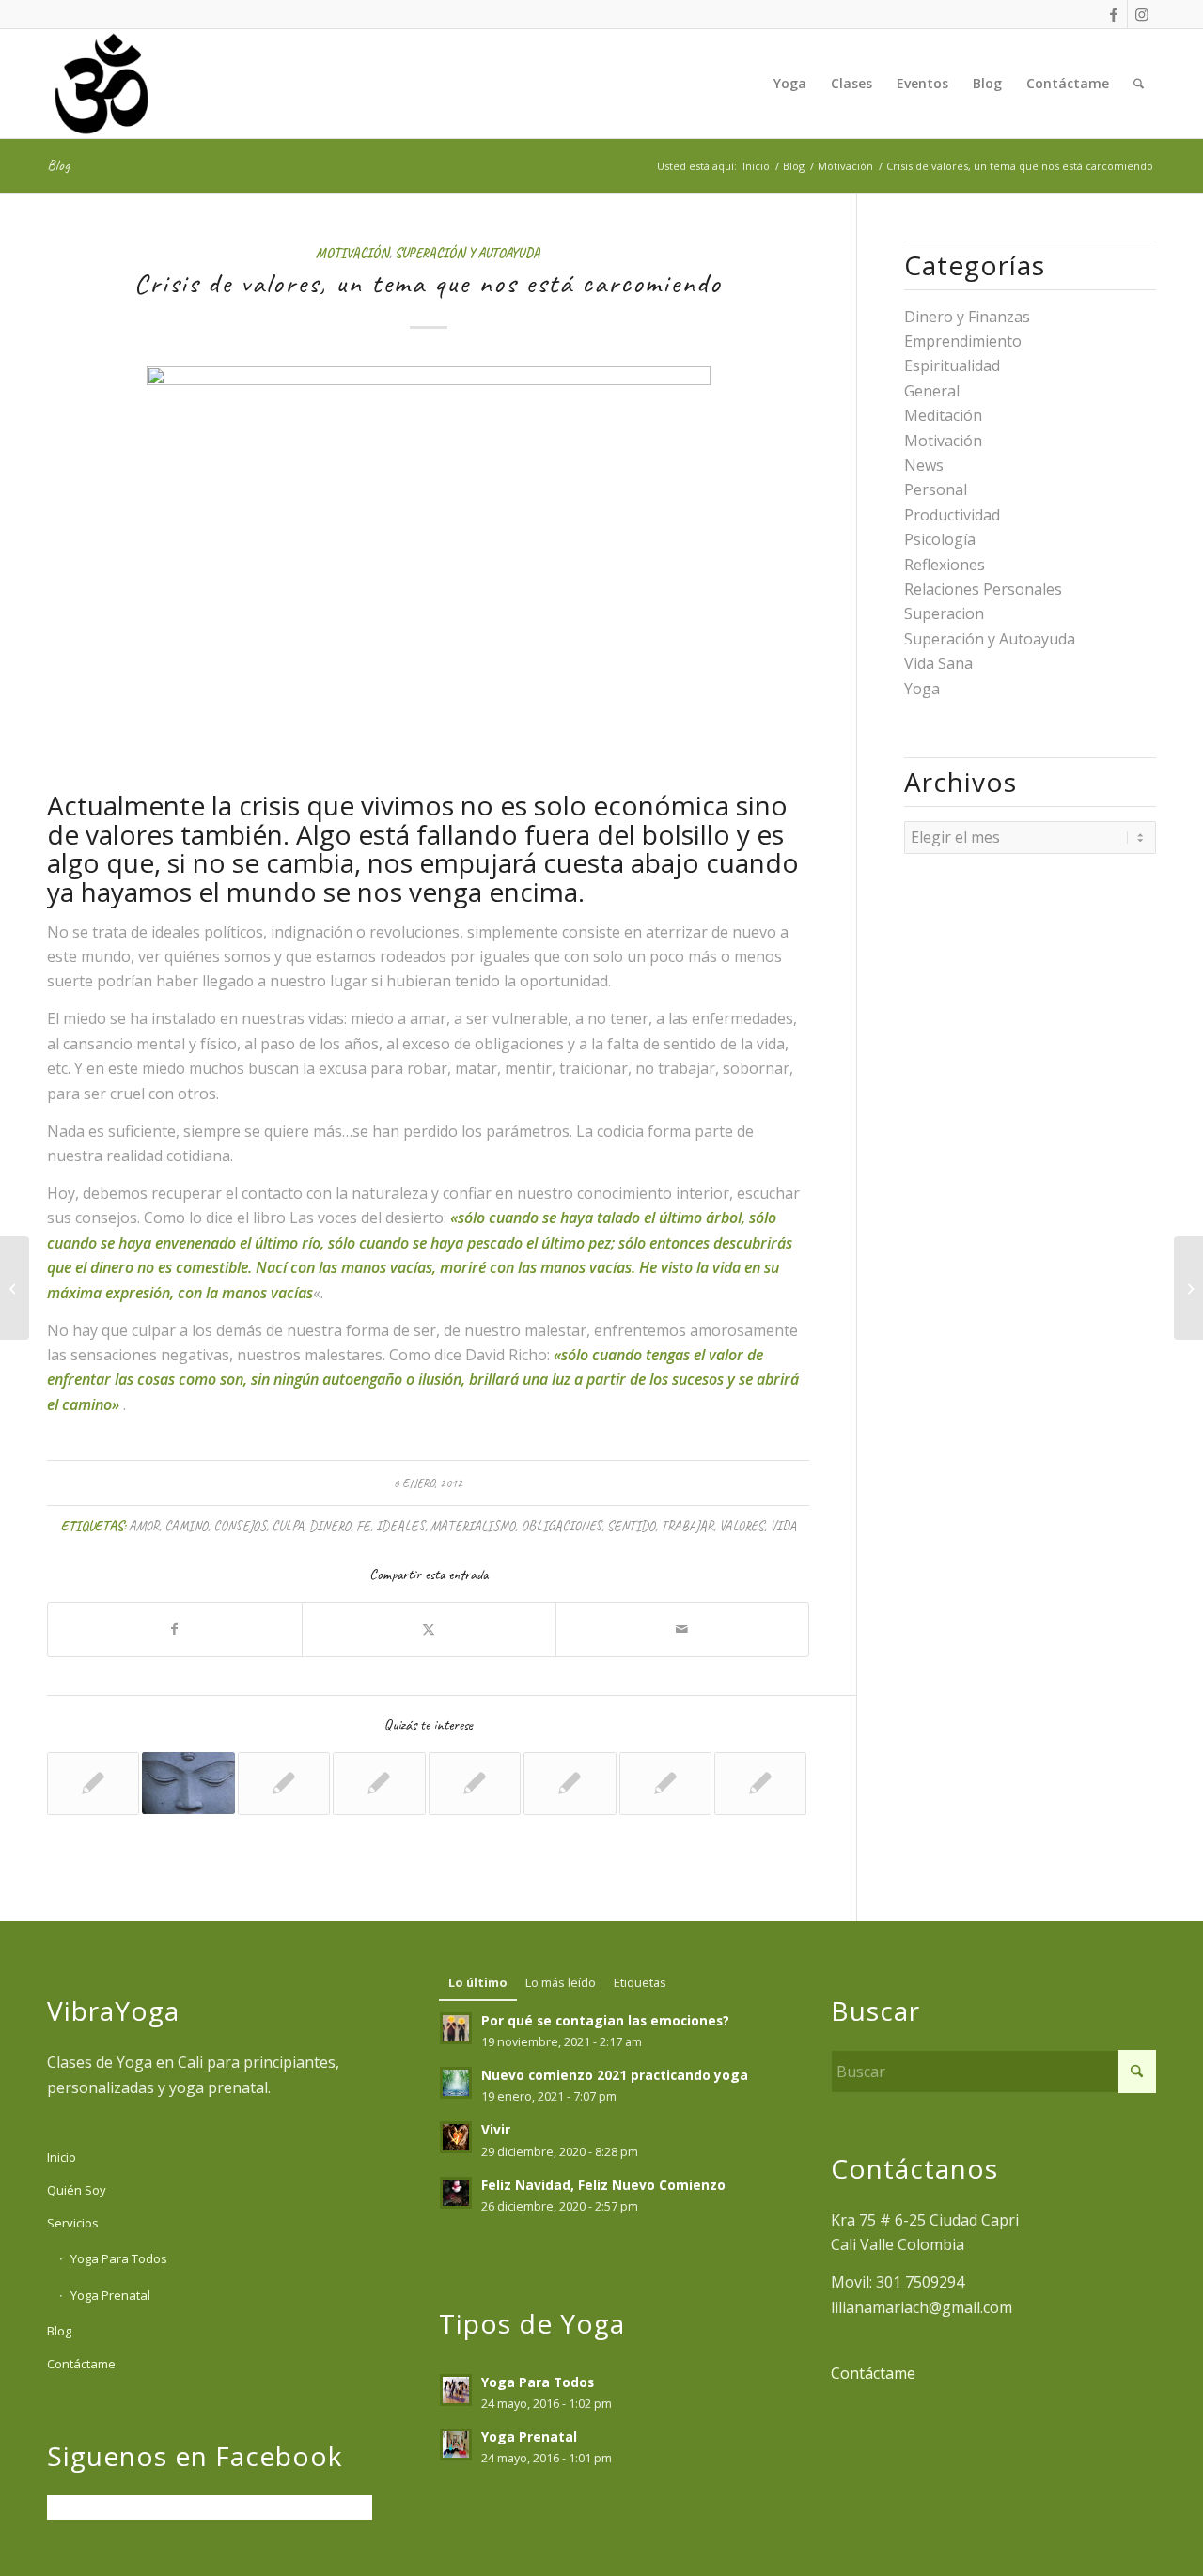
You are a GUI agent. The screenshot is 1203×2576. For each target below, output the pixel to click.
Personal (936, 489)
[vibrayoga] (102, 84)
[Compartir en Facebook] (175, 1629)
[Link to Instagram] (1142, 14)
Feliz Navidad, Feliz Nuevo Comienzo (603, 2185)
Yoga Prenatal (110, 2295)
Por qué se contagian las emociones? (605, 2020)
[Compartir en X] (429, 1629)
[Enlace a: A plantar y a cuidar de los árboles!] (284, 1783)
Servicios (73, 2223)
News (924, 465)
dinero (330, 1526)
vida (783, 1526)
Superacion (944, 613)
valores (742, 1526)
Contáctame (81, 2364)
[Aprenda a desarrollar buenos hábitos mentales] (15, 1288)
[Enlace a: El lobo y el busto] (475, 1783)
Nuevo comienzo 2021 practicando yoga (615, 2075)
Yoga (922, 689)
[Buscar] (1139, 84)
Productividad (952, 515)
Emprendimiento (963, 341)
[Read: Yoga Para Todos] (456, 2390)
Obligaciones (561, 1526)
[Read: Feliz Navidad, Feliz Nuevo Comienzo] (456, 2193)
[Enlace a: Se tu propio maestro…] (188, 1783)
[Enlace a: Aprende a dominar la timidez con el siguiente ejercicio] (760, 1783)
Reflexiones (945, 565)
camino (186, 1526)
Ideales (400, 1526)
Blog (58, 165)
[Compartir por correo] (683, 1629)
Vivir (496, 2129)
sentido (631, 1526)
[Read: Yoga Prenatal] (456, 2444)
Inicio (62, 2157)
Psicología (940, 539)
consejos (240, 1526)
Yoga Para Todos (119, 2258)
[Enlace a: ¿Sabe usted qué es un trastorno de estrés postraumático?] (665, 1783)
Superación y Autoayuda (468, 253)
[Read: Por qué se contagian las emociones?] (456, 2028)
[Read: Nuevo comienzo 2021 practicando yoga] (456, 2083)
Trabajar (687, 1526)
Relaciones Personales (983, 589)
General (932, 391)
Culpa (288, 1526)
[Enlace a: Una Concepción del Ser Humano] (379, 1783)
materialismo (473, 1526)
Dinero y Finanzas (967, 317)
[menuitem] (790, 84)
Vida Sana (938, 663)
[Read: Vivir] (456, 2137)
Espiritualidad (952, 365)
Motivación (352, 253)
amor (144, 1526)
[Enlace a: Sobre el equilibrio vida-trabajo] (570, 1783)
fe (363, 1526)
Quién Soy (77, 2190)
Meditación (943, 415)
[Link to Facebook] (1113, 14)
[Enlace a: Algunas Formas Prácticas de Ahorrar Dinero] (93, 1783)
